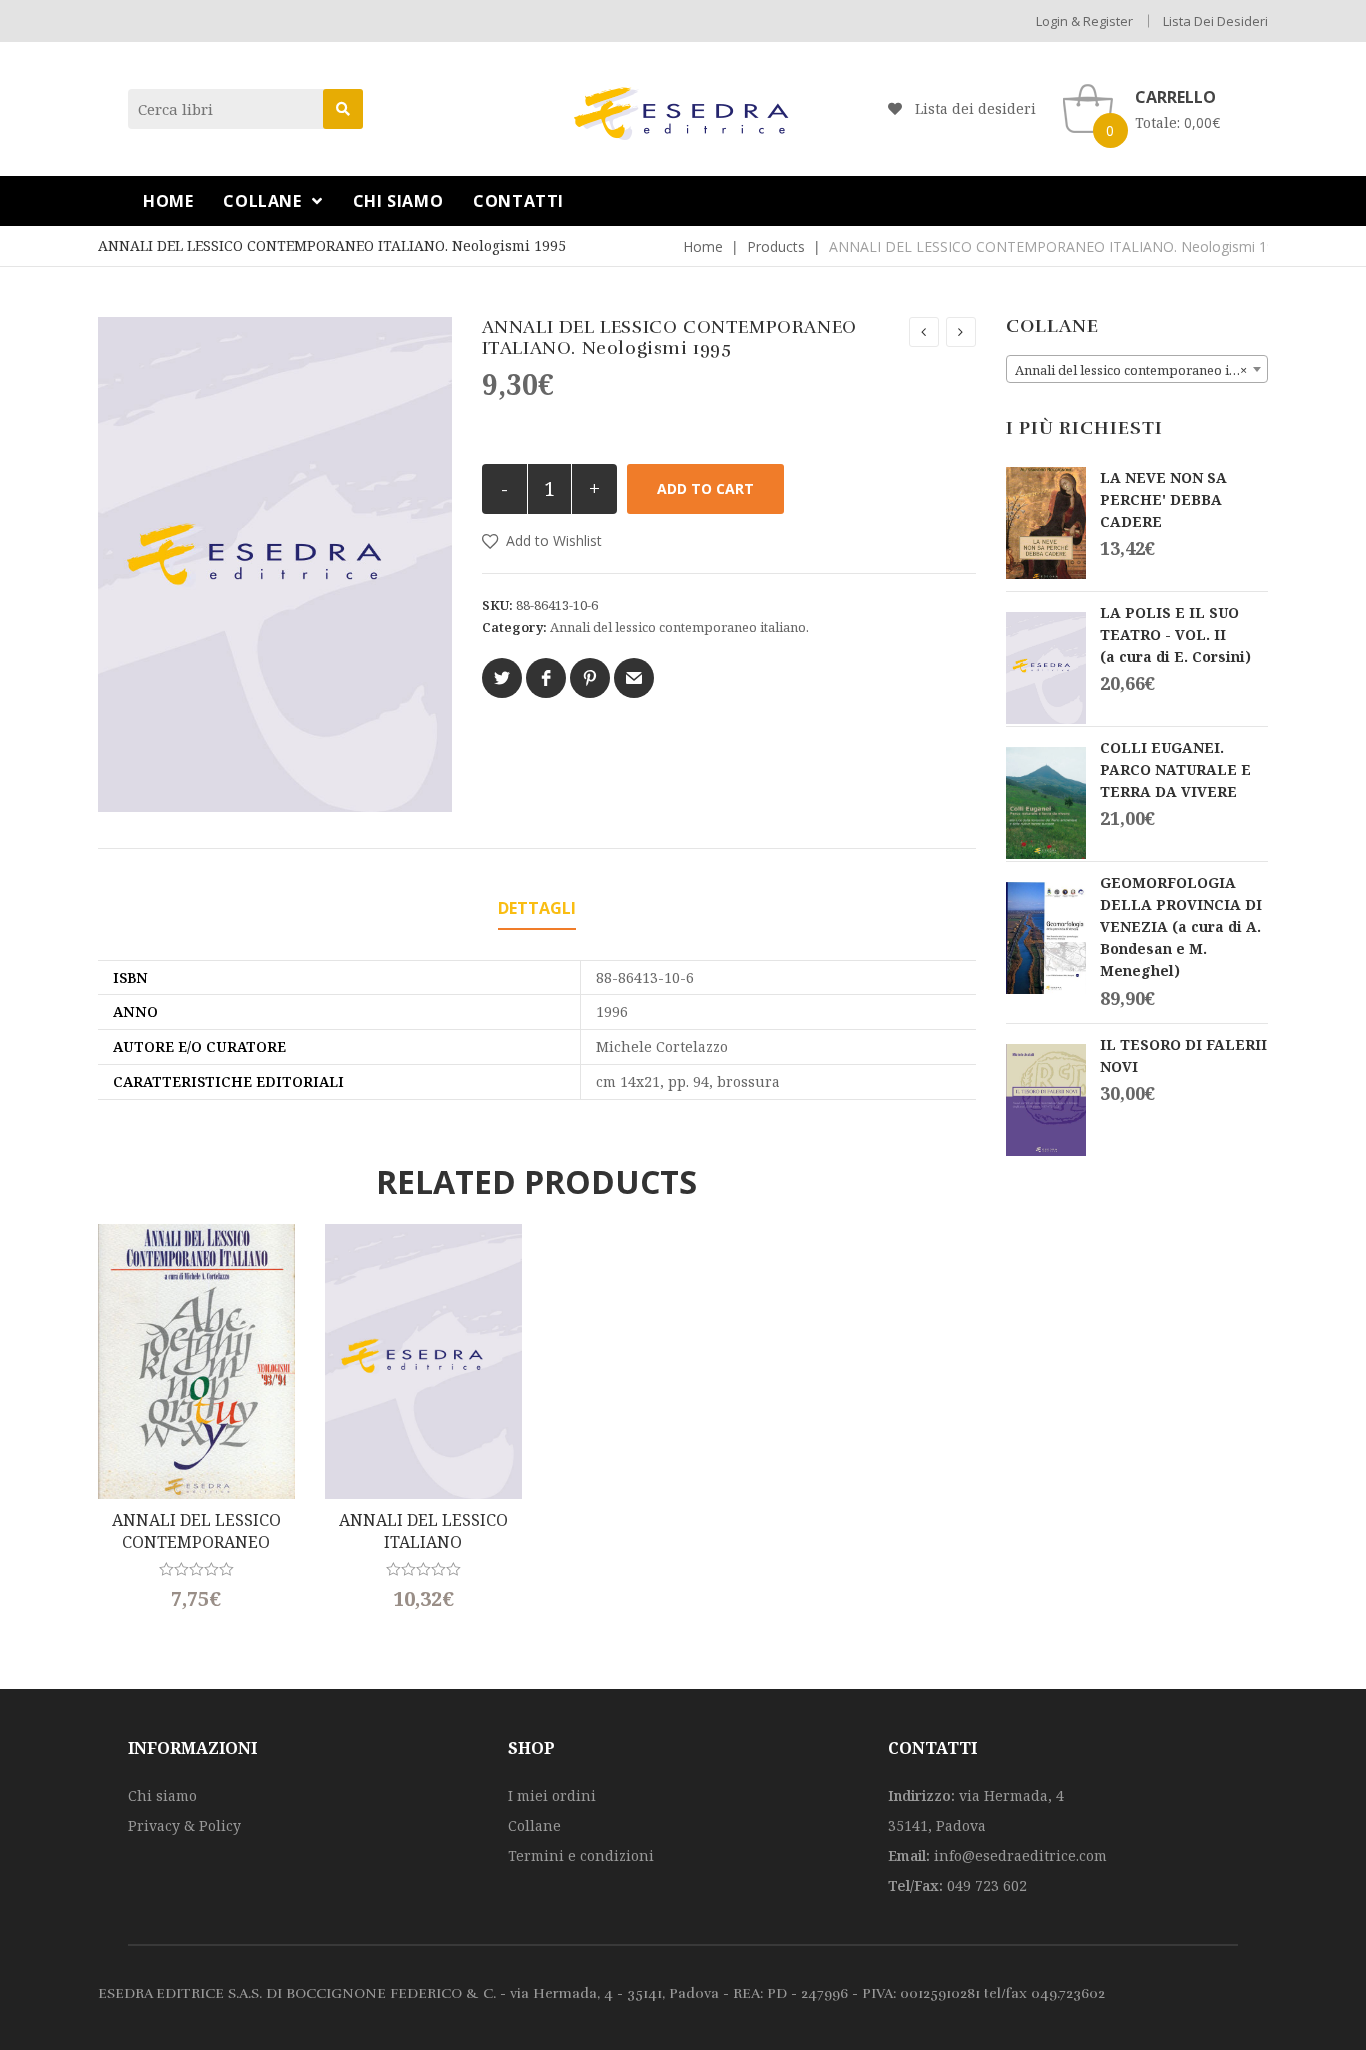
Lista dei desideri (1215, 21)
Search (343, 109)
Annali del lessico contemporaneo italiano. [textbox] (1141, 370)
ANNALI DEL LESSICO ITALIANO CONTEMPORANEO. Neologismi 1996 (423, 1532)
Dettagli (537, 908)
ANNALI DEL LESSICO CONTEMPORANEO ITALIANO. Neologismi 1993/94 (196, 1532)
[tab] (537, 909)
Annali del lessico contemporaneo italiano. (679, 627)
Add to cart (705, 488)
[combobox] (1137, 369)
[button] (542, 541)
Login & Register (1084, 21)
